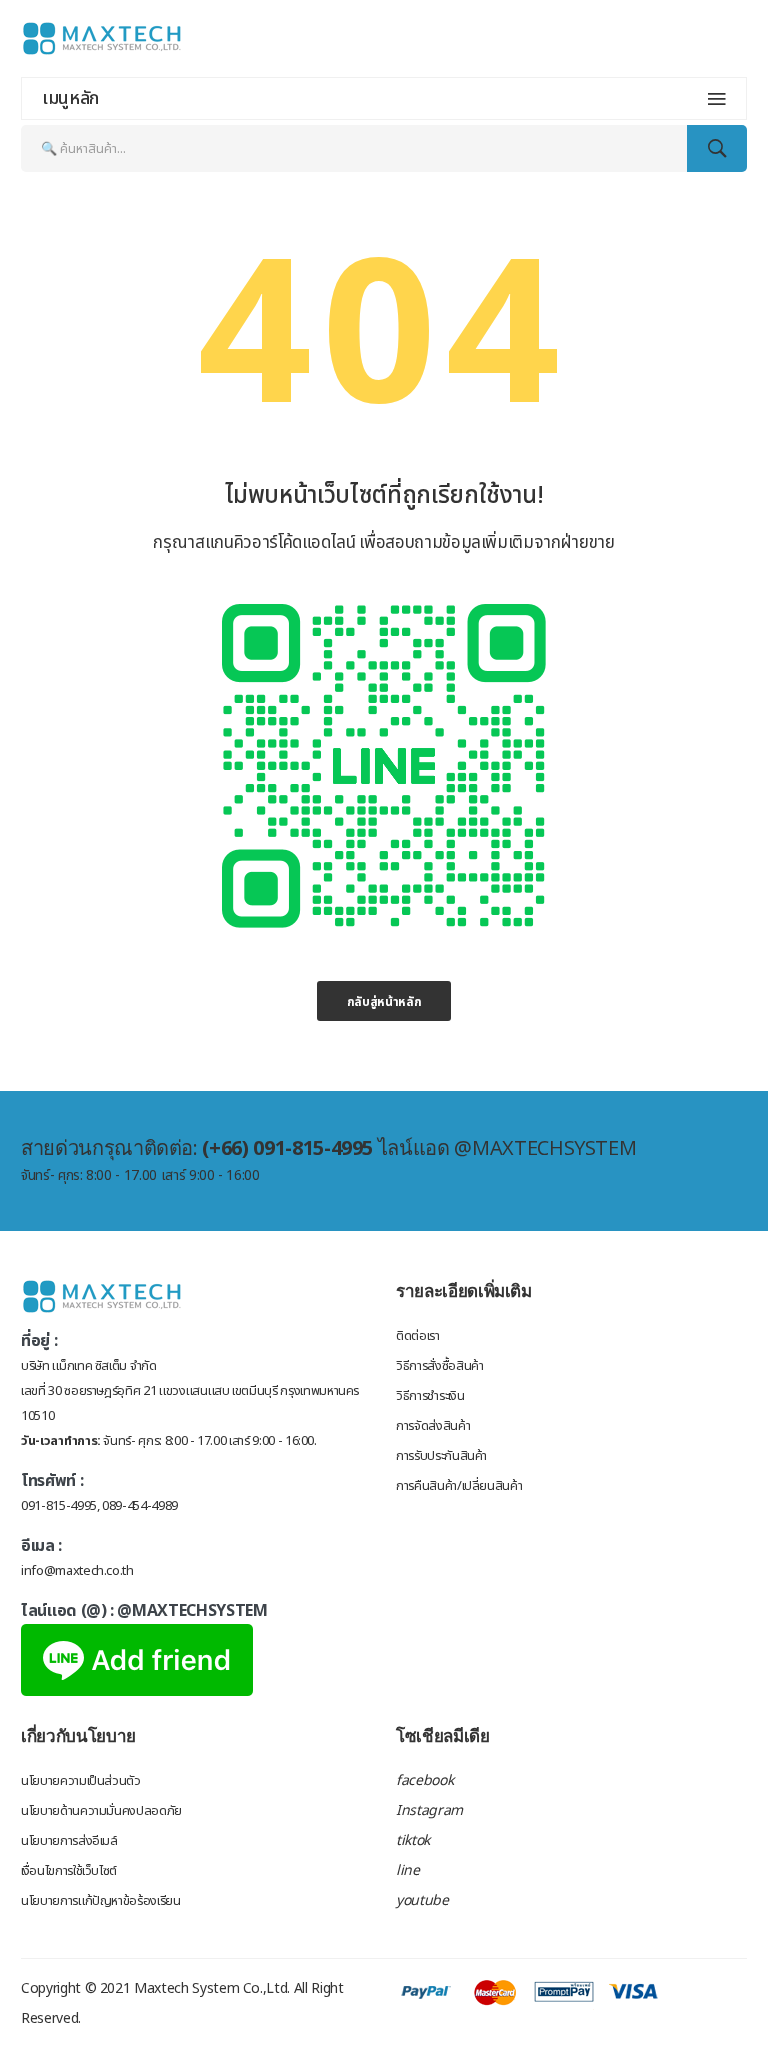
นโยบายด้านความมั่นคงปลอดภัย (101, 1811)
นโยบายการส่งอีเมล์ (69, 1841)
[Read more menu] (717, 99)
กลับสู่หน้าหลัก (384, 1002)
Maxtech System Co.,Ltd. (212, 1988)
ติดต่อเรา (418, 1336)
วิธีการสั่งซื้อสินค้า (439, 1366)
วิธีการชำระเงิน (430, 1396)
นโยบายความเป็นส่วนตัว (81, 1781)
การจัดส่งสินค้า (433, 1426)
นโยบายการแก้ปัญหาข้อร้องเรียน (101, 1901)
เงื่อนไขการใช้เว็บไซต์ (69, 1871)
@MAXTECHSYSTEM (192, 1611)
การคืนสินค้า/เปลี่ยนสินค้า (459, 1486)
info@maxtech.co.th (77, 1571)
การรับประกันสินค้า (441, 1456)
